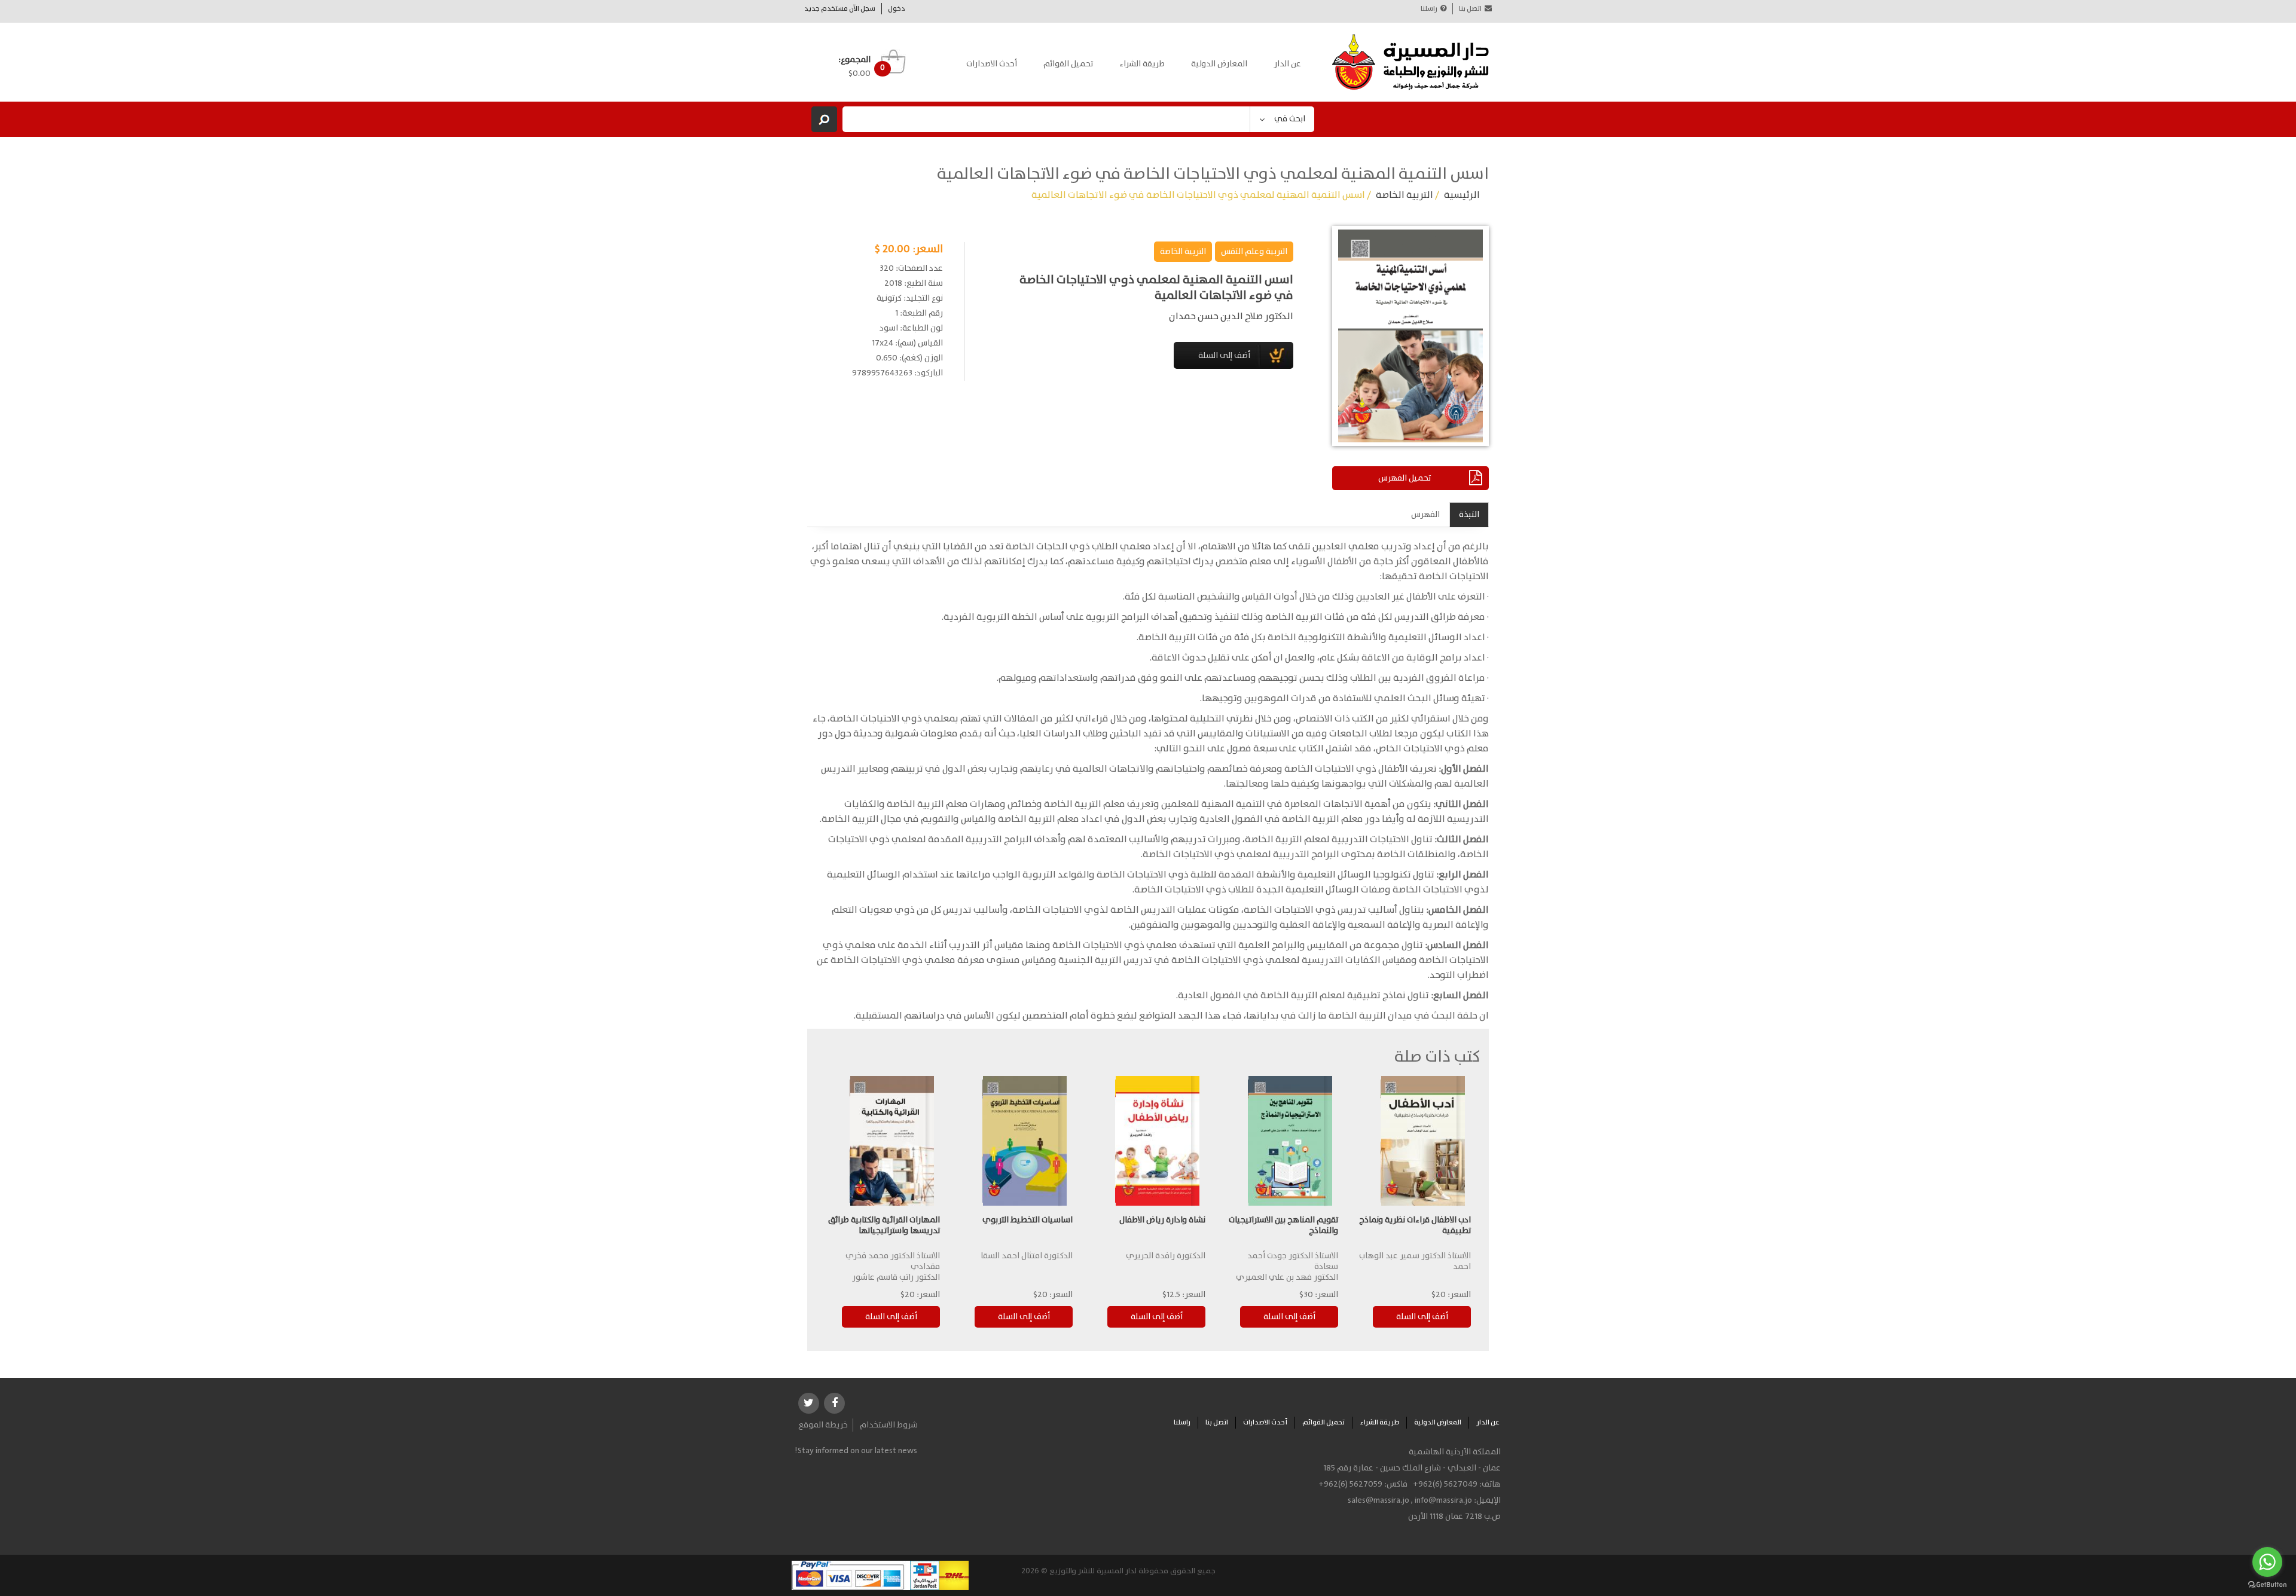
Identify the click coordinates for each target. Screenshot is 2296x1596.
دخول (897, 9)
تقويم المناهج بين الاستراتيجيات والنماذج (1283, 1225)
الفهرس (1425, 515)
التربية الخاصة (1405, 195)
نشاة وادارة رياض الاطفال (1162, 1220)
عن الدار (1287, 64)
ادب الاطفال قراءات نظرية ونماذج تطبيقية (1415, 1225)
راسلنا (1429, 9)
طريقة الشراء (1142, 64)
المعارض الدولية (1219, 64)
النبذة (1469, 515)
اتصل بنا (1470, 9)
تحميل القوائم (1068, 64)
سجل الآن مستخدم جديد (840, 9)
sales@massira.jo (1378, 1500)
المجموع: (854, 60)
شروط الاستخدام (889, 1425)
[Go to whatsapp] (2267, 1562)
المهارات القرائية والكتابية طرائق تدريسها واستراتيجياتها (884, 1225)
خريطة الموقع (823, 1425)
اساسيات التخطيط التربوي (1028, 1220)
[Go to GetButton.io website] (2267, 1584)
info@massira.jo (1443, 1500)
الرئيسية (1462, 195)
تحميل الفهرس (1405, 478)
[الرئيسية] (1411, 62)
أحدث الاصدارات (992, 64)
